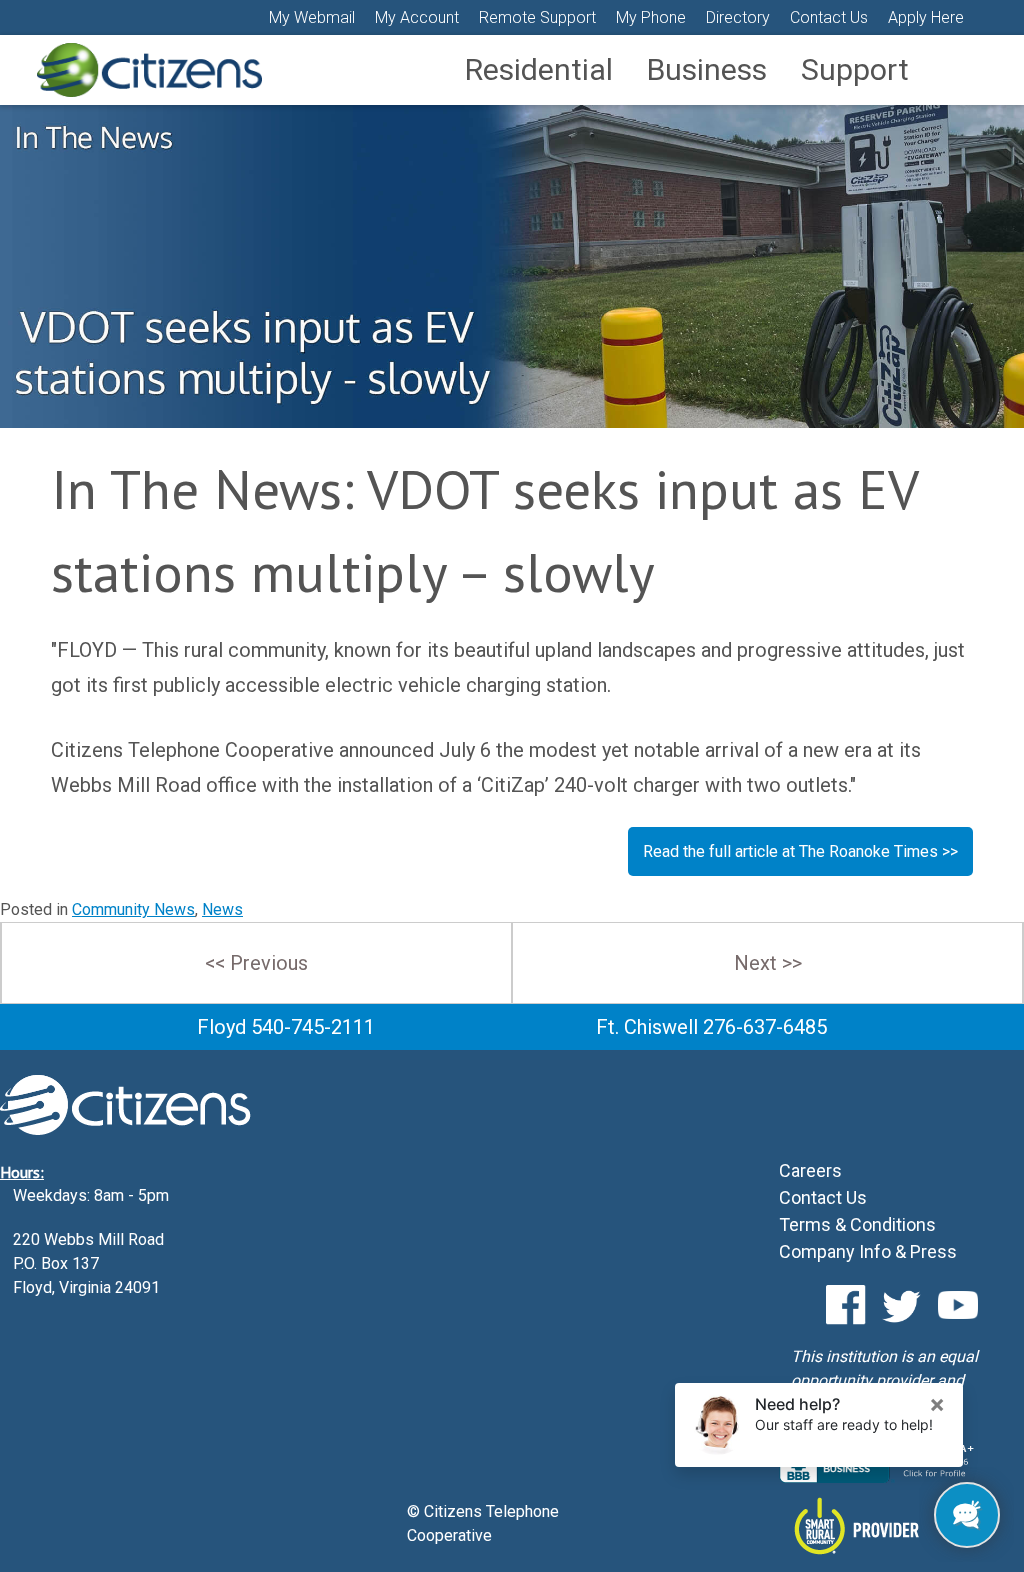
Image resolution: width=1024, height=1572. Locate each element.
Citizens (149, 70)
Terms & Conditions (857, 1224)
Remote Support (537, 17)
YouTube (958, 1305)
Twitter (902, 1305)
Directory (738, 17)
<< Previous (256, 963)
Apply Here (926, 17)
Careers (810, 1170)
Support (855, 69)
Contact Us (829, 17)
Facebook (846, 1305)
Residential (539, 69)
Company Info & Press (868, 1251)
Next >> (768, 963)
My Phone (651, 17)
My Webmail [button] (312, 17)
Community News (133, 909)
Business (707, 69)
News (222, 909)
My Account (417, 17)
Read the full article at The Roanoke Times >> (800, 851)
